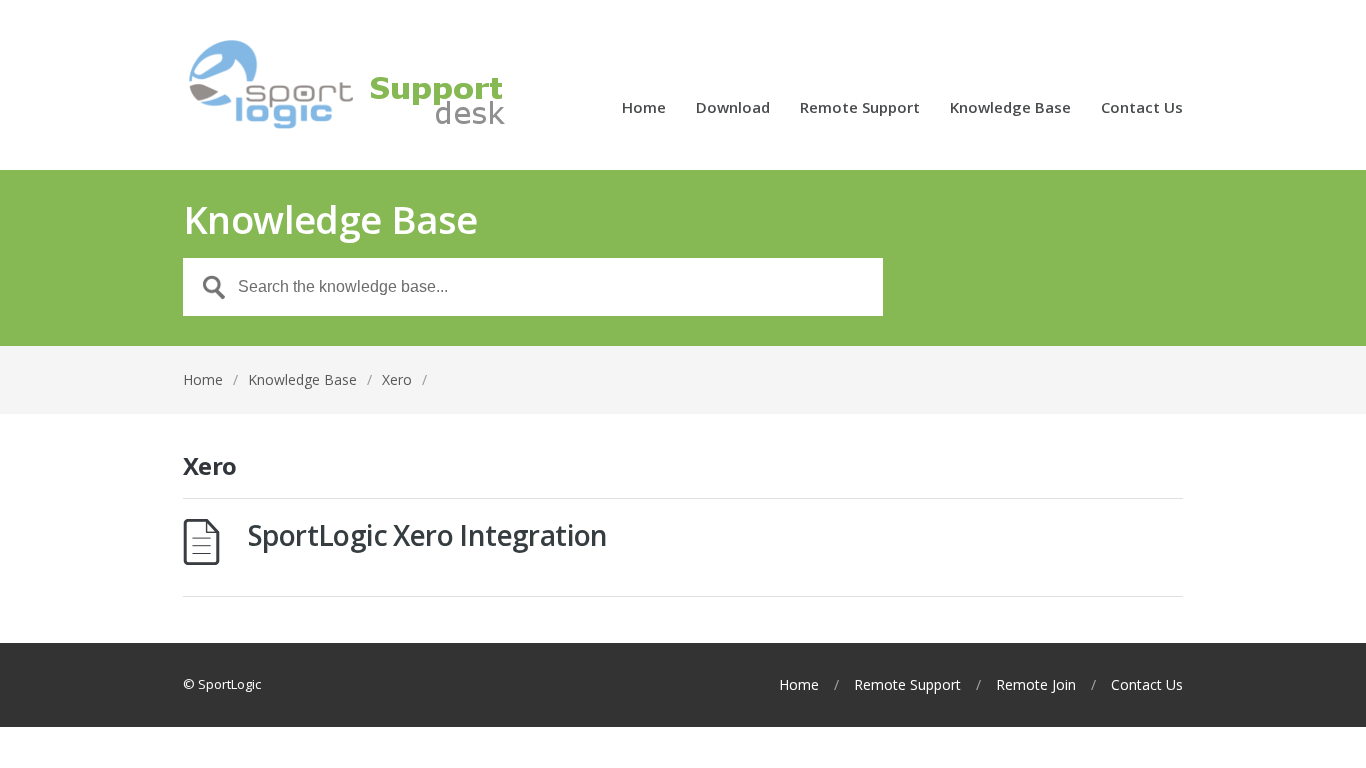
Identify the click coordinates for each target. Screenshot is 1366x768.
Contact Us (1142, 108)
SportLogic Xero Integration (428, 535)
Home (644, 108)
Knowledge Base (1010, 108)
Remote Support (860, 108)
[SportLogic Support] (402, 85)
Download (733, 108)
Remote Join (1036, 685)
